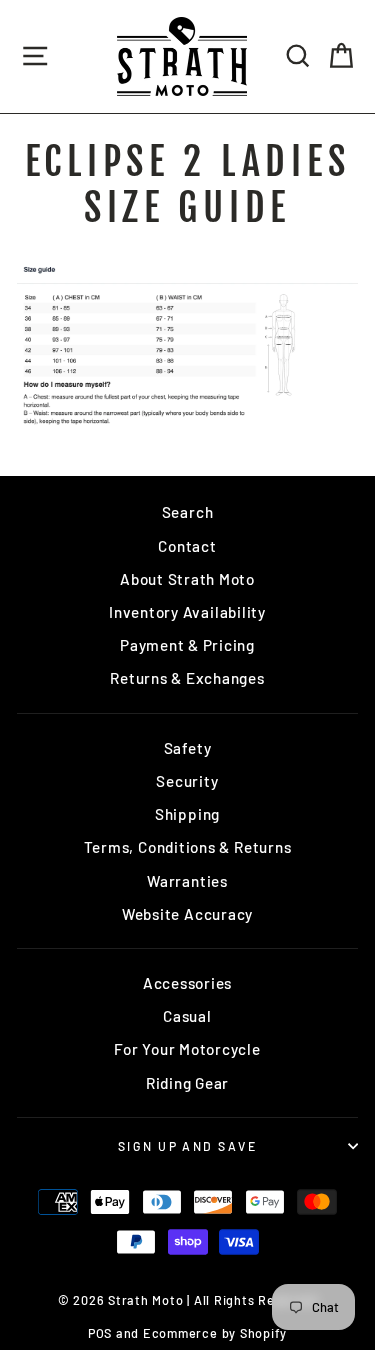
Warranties (187, 881)
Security (187, 781)
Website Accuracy (187, 914)
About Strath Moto (187, 579)
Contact (187, 546)
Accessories (187, 983)
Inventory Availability (187, 612)
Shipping (187, 814)
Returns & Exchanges (187, 678)
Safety (188, 748)
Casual (187, 1016)
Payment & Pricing (187, 645)
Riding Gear (187, 1083)
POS (100, 1333)
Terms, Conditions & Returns (188, 847)
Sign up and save (187, 1146)
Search (188, 512)
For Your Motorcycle (187, 1049)
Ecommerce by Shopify (215, 1333)
